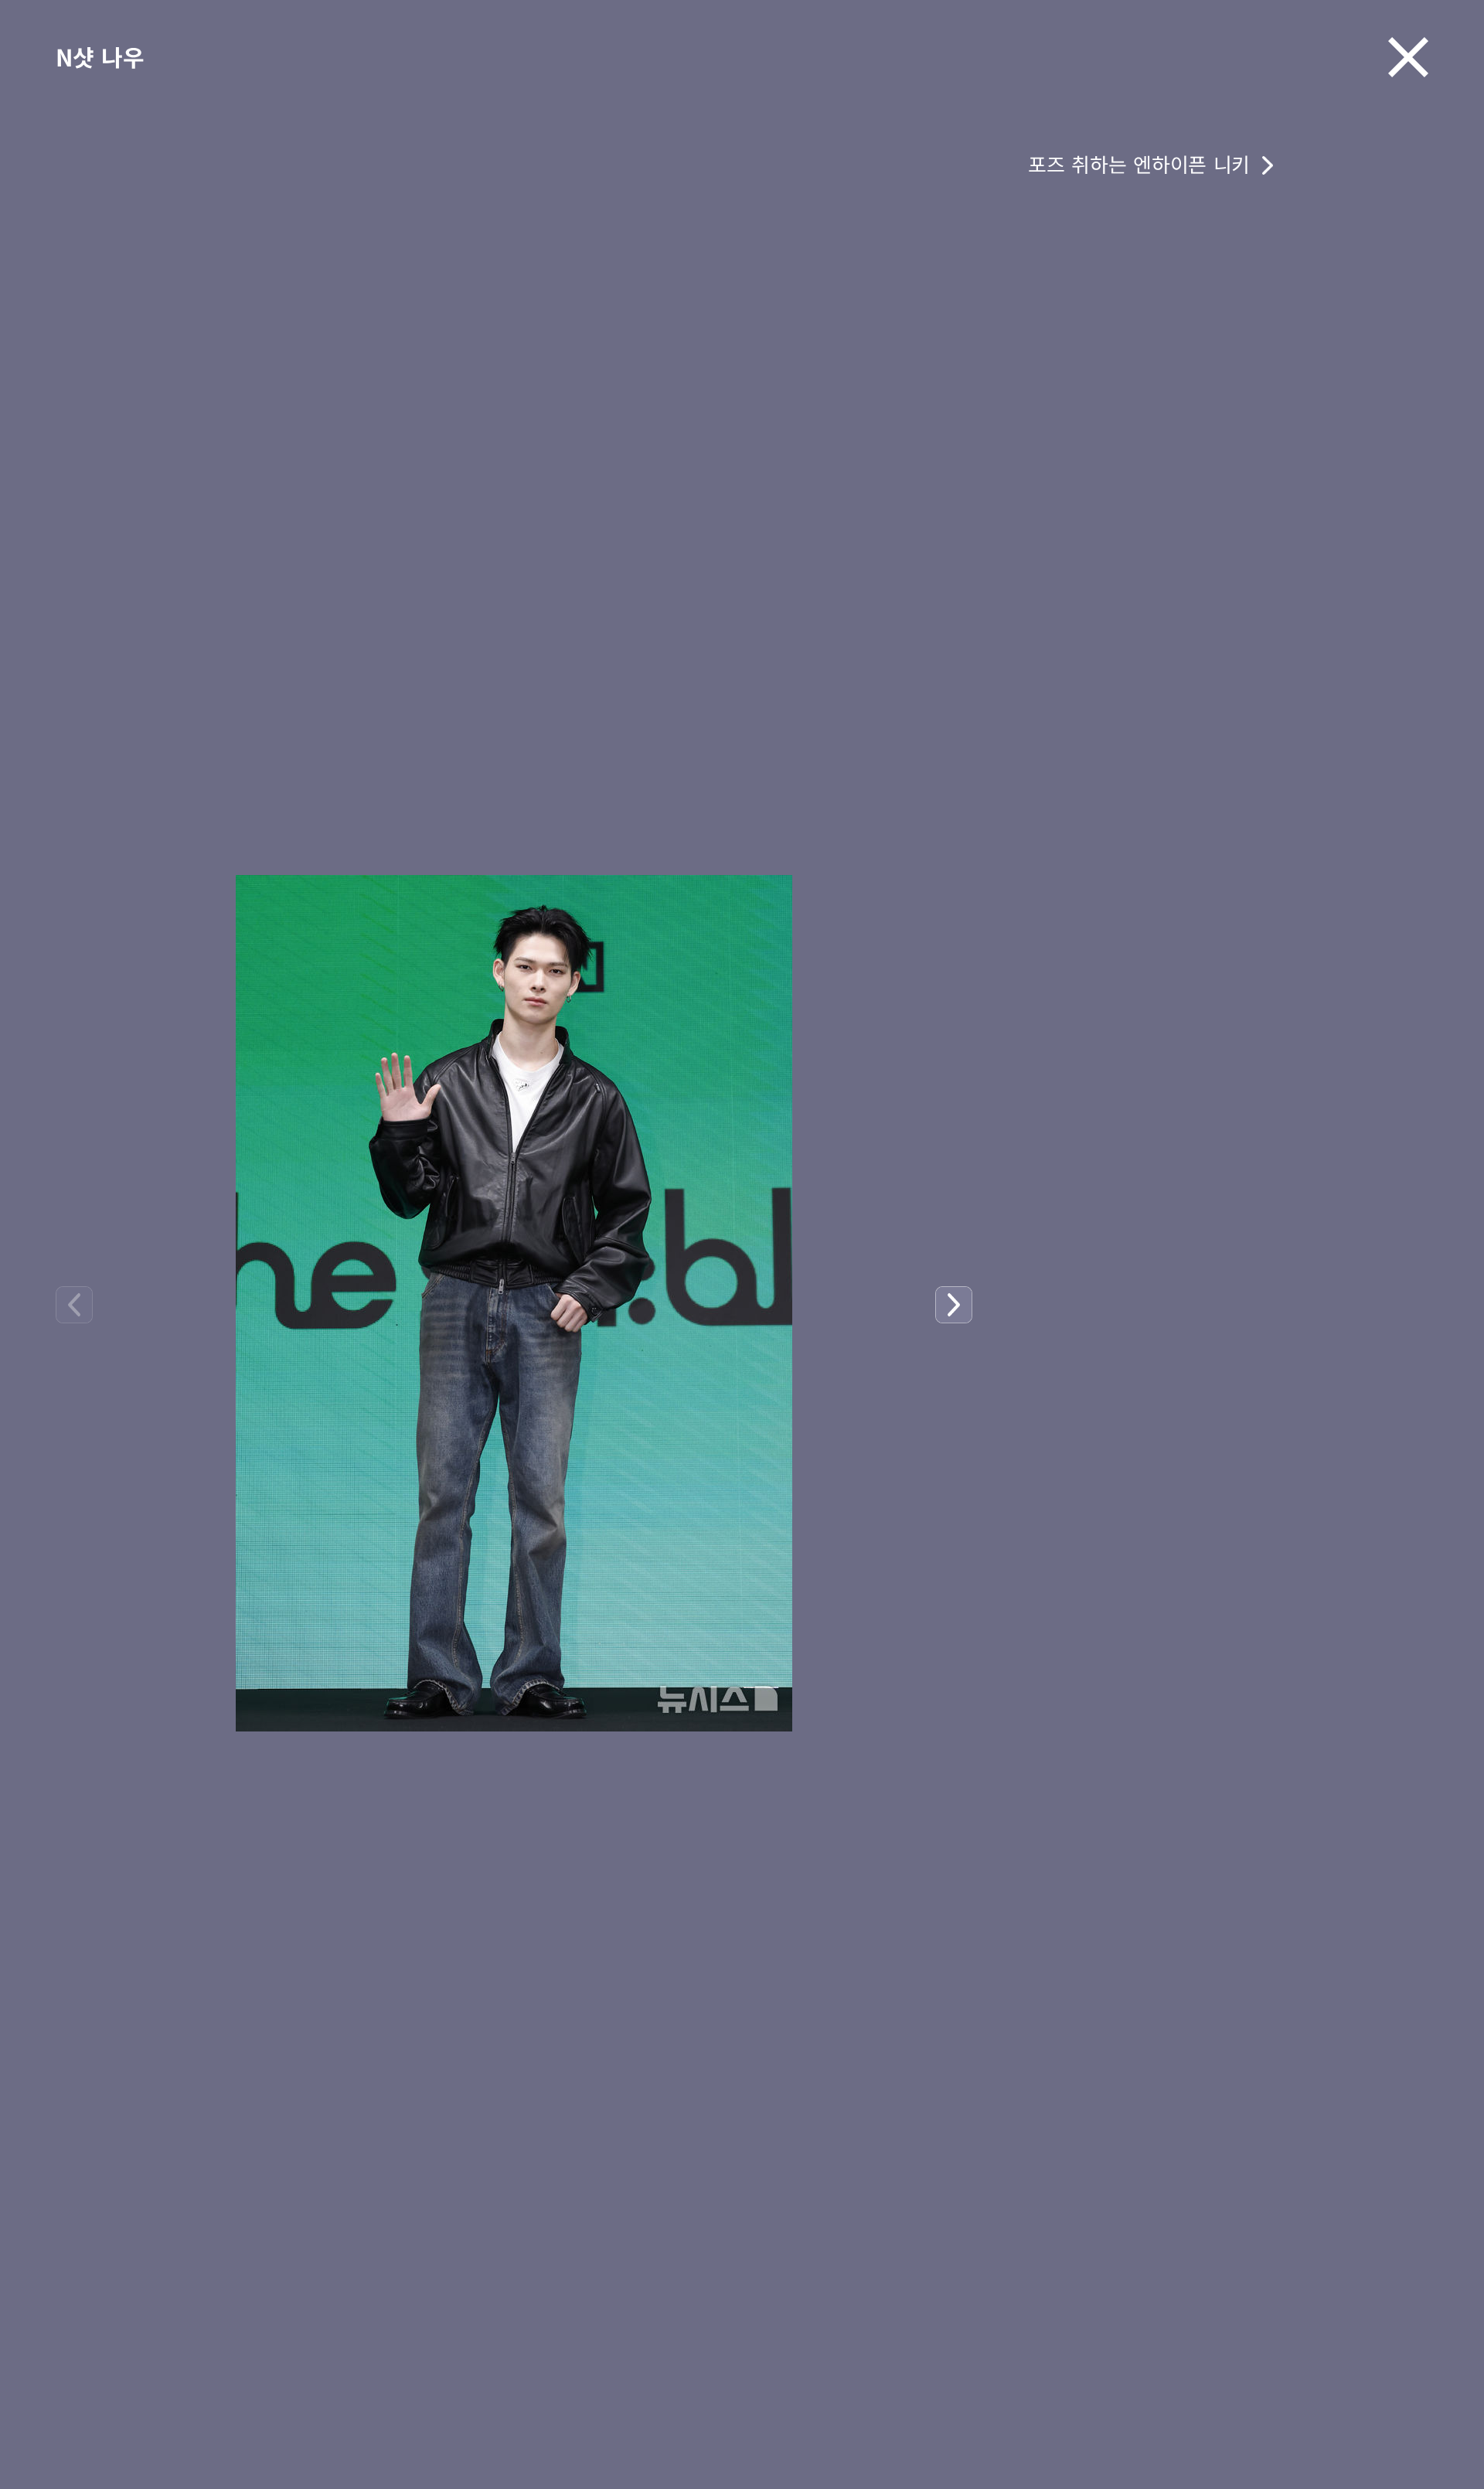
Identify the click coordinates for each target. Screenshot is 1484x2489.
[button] (954, 1305)
